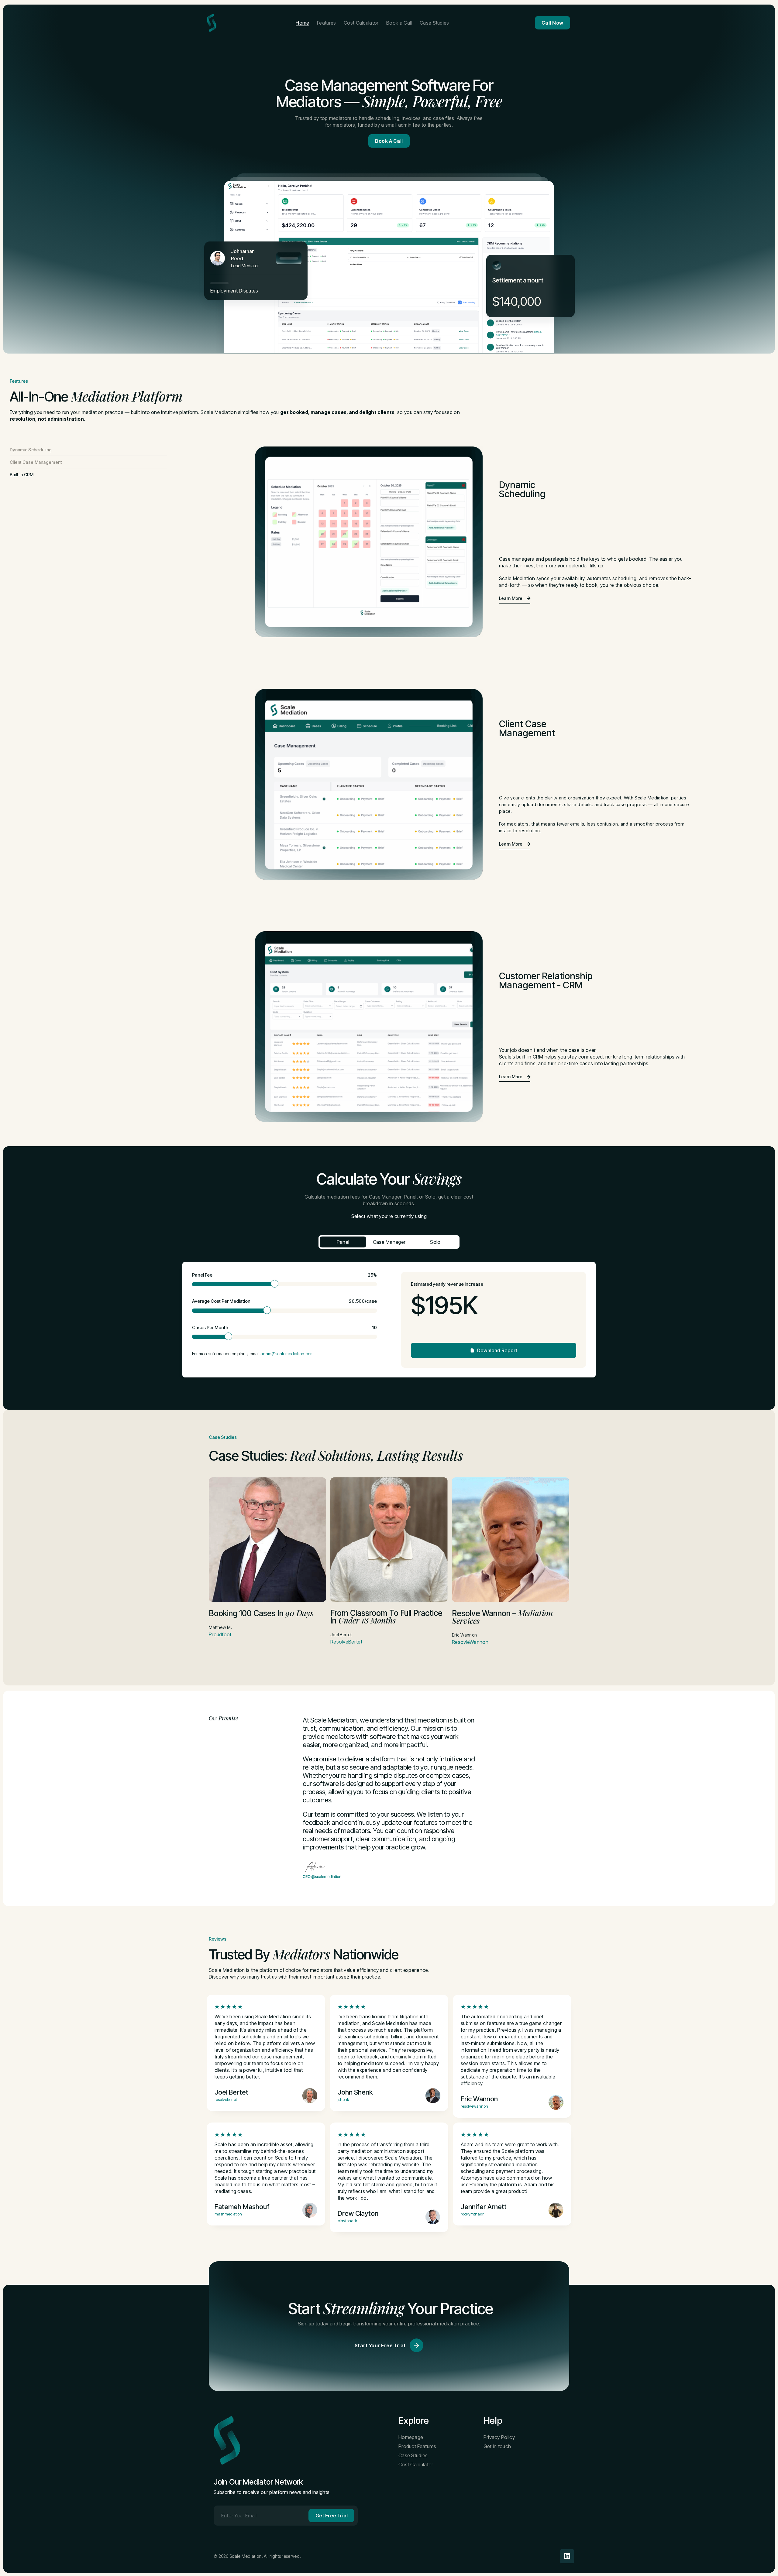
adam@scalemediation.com (287, 1354)
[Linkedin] (567, 2556)
